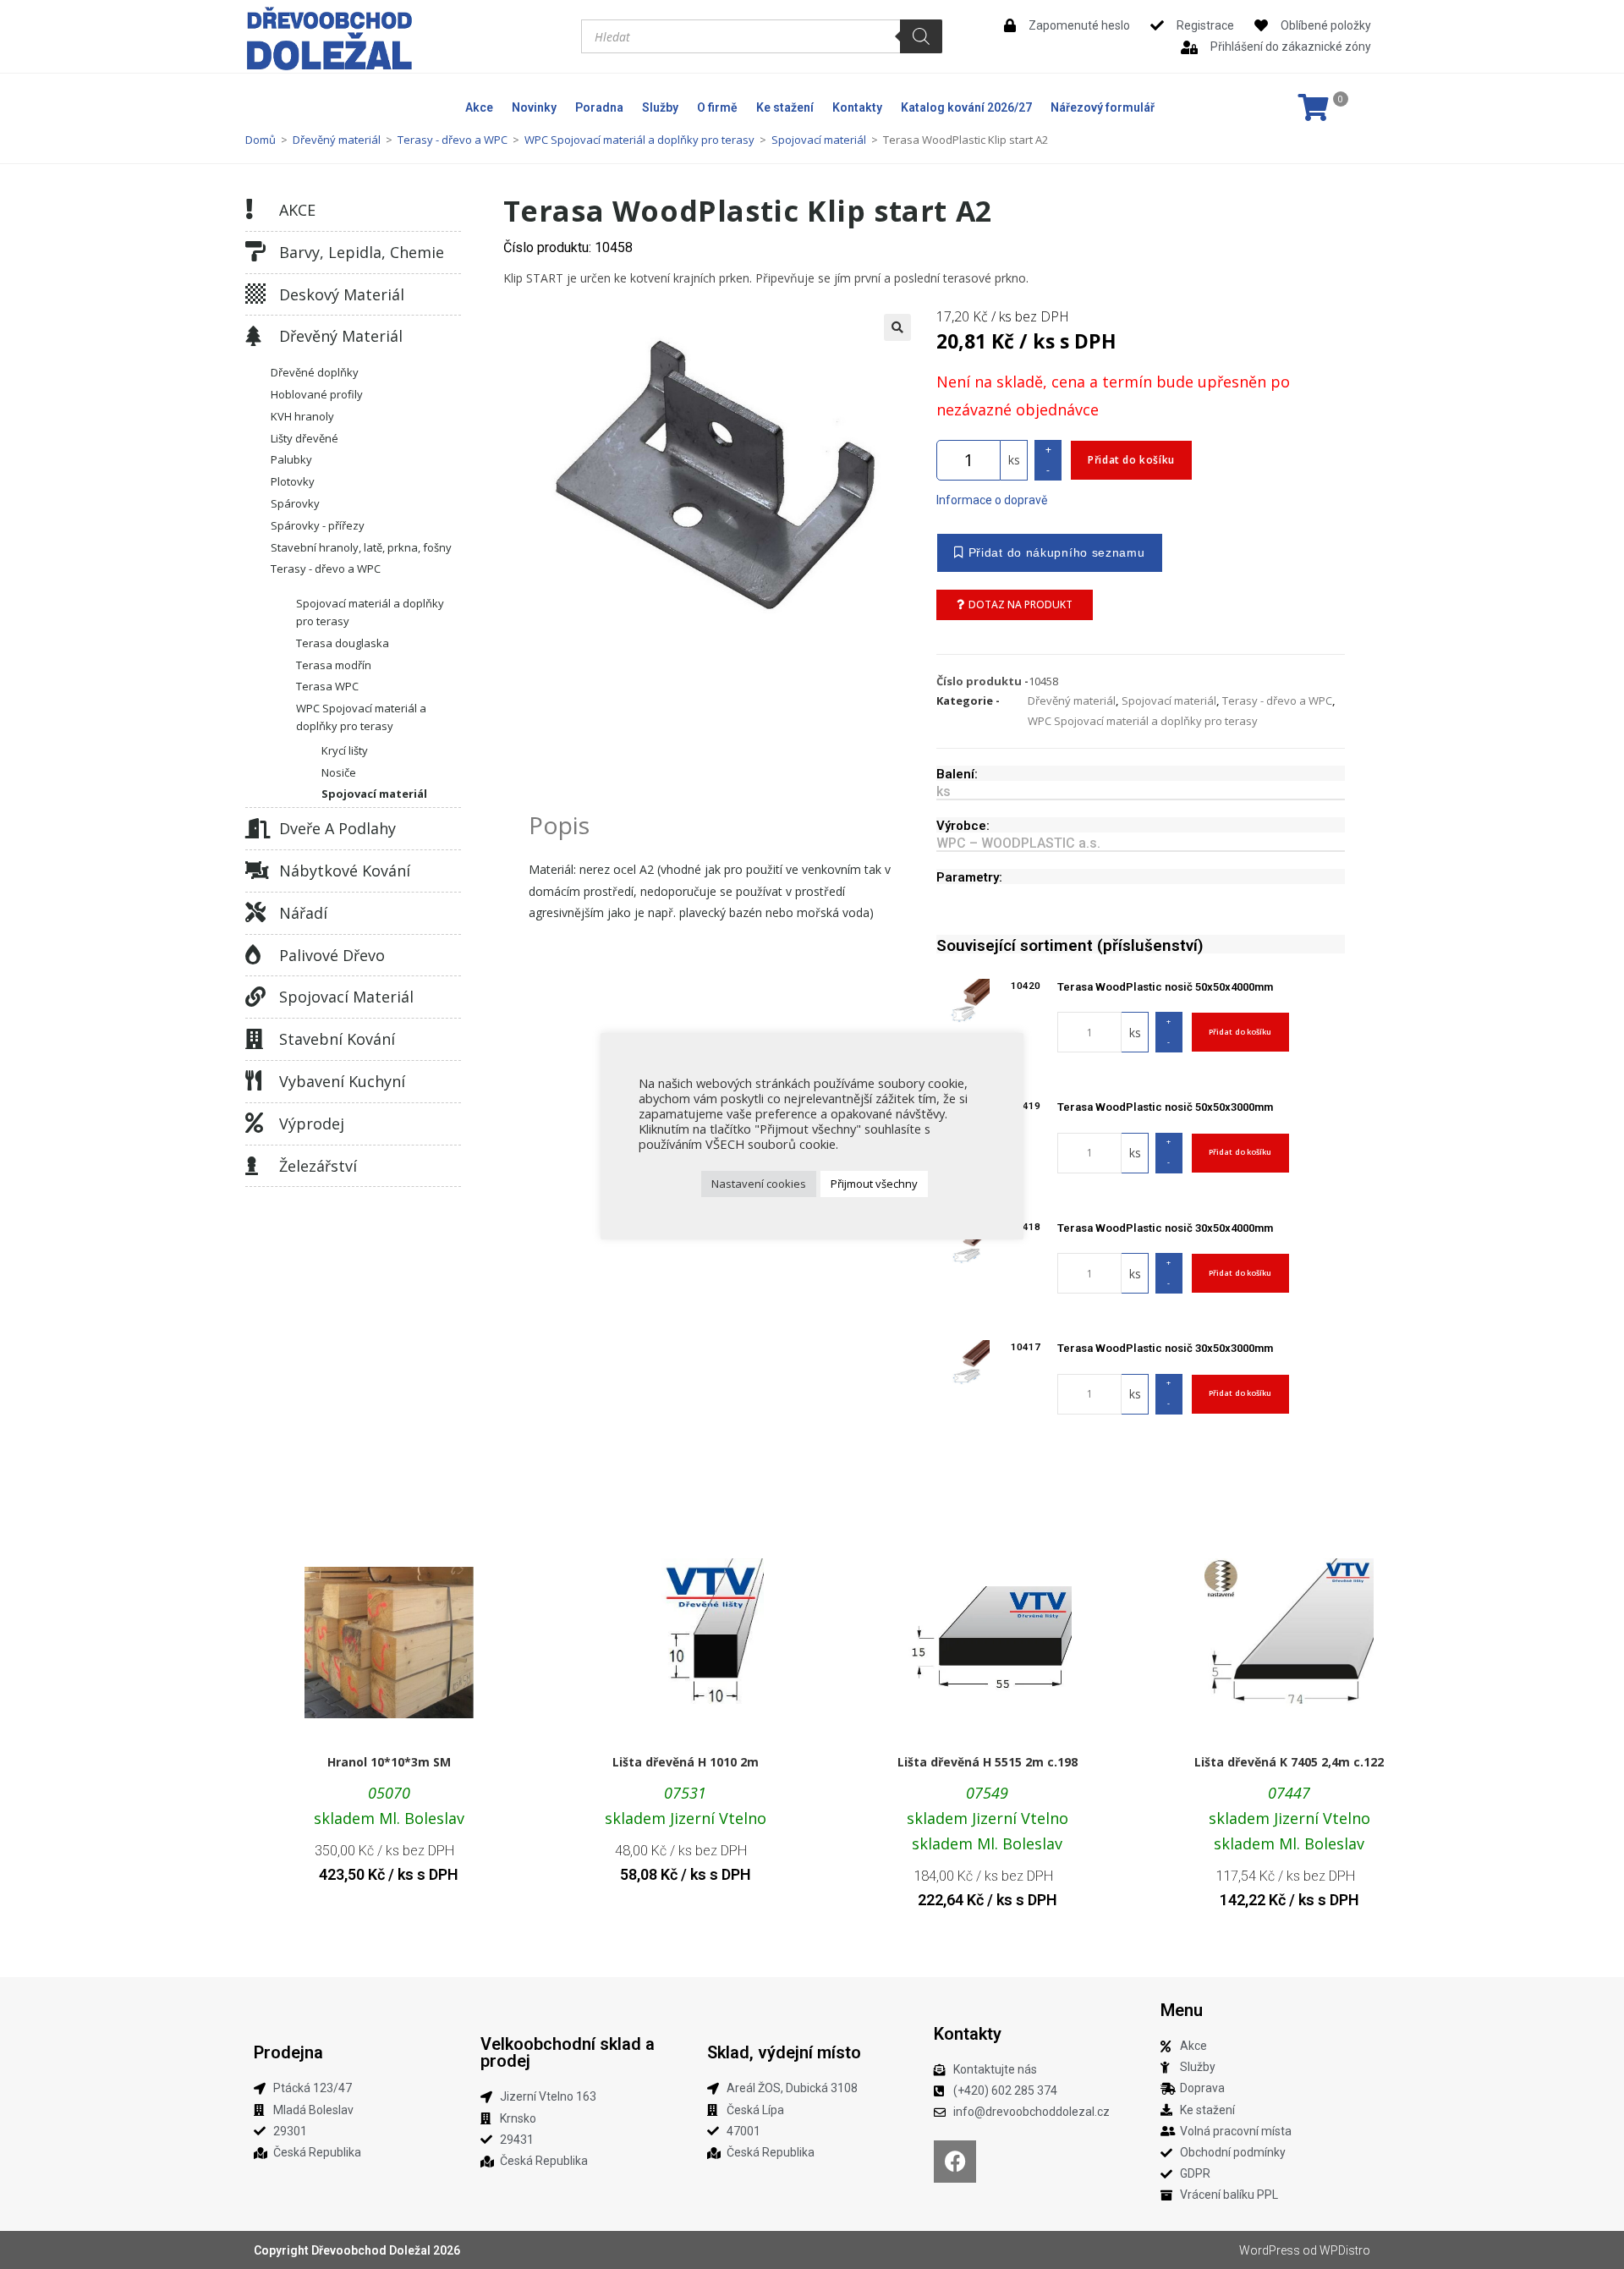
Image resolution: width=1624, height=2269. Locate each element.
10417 (1026, 1347)
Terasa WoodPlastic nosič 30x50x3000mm (1165, 1348)
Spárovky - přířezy (318, 525)
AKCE (297, 210)
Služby (660, 107)
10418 (1026, 1227)
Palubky (291, 459)
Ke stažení (785, 107)
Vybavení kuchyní (342, 1081)
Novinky (534, 107)
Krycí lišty (345, 750)
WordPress (1270, 2250)
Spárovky (295, 503)
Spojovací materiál (819, 140)
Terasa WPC (327, 686)
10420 (1026, 986)
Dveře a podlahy (337, 828)
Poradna (599, 107)
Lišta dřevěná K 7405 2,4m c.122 (1289, 1762)
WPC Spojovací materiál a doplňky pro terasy (639, 140)
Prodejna (288, 2052)
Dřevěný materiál (337, 140)
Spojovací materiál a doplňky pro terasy (370, 612)
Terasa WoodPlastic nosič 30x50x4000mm (1165, 1228)
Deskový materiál (342, 294)
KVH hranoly (302, 416)
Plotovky (293, 481)
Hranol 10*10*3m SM (389, 1762)
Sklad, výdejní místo (784, 2052)
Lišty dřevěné (304, 438)
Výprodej (312, 1124)
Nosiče (339, 772)
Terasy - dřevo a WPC (453, 140)
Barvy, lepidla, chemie (362, 252)
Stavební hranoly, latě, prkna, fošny (361, 547)
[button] (897, 327)
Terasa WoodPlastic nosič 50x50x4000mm (1165, 987)
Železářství (318, 1166)
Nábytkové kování (345, 871)
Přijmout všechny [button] (874, 1184)
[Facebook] (955, 2162)
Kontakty (857, 107)
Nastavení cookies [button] (759, 1184)
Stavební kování (337, 1039)
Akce (479, 107)
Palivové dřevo (332, 955)
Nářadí (303, 913)
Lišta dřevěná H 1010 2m (686, 1762)
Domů (261, 140)
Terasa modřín (334, 665)
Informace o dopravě (992, 500)
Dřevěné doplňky (315, 372)
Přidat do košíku (1131, 460)
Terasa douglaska (343, 643)
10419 (1026, 1106)
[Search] (921, 36)
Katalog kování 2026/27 (966, 107)
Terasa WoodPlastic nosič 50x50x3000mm (1165, 1107)
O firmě (717, 107)
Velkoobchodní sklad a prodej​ (568, 2052)
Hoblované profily (317, 394)
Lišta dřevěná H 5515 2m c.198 (988, 1762)
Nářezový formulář (1103, 107)
